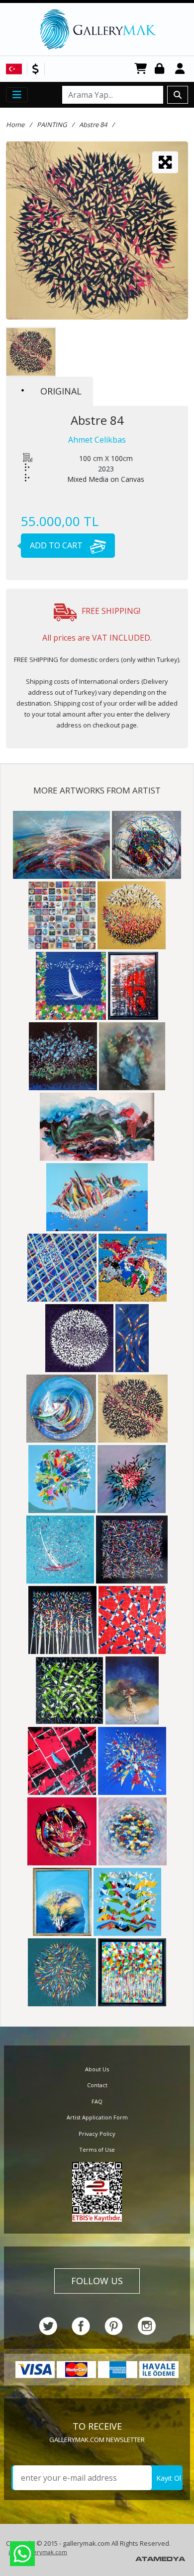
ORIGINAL (61, 391)
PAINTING (52, 125)
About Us (97, 2069)
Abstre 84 (93, 125)
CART (141, 69)
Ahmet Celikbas (97, 440)
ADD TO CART (57, 545)
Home (15, 125)
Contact (97, 2085)
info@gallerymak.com (38, 2552)
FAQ (97, 2101)
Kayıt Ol (169, 2478)
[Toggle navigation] (17, 95)
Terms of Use (97, 2149)
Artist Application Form (97, 2117)
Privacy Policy (97, 2134)
